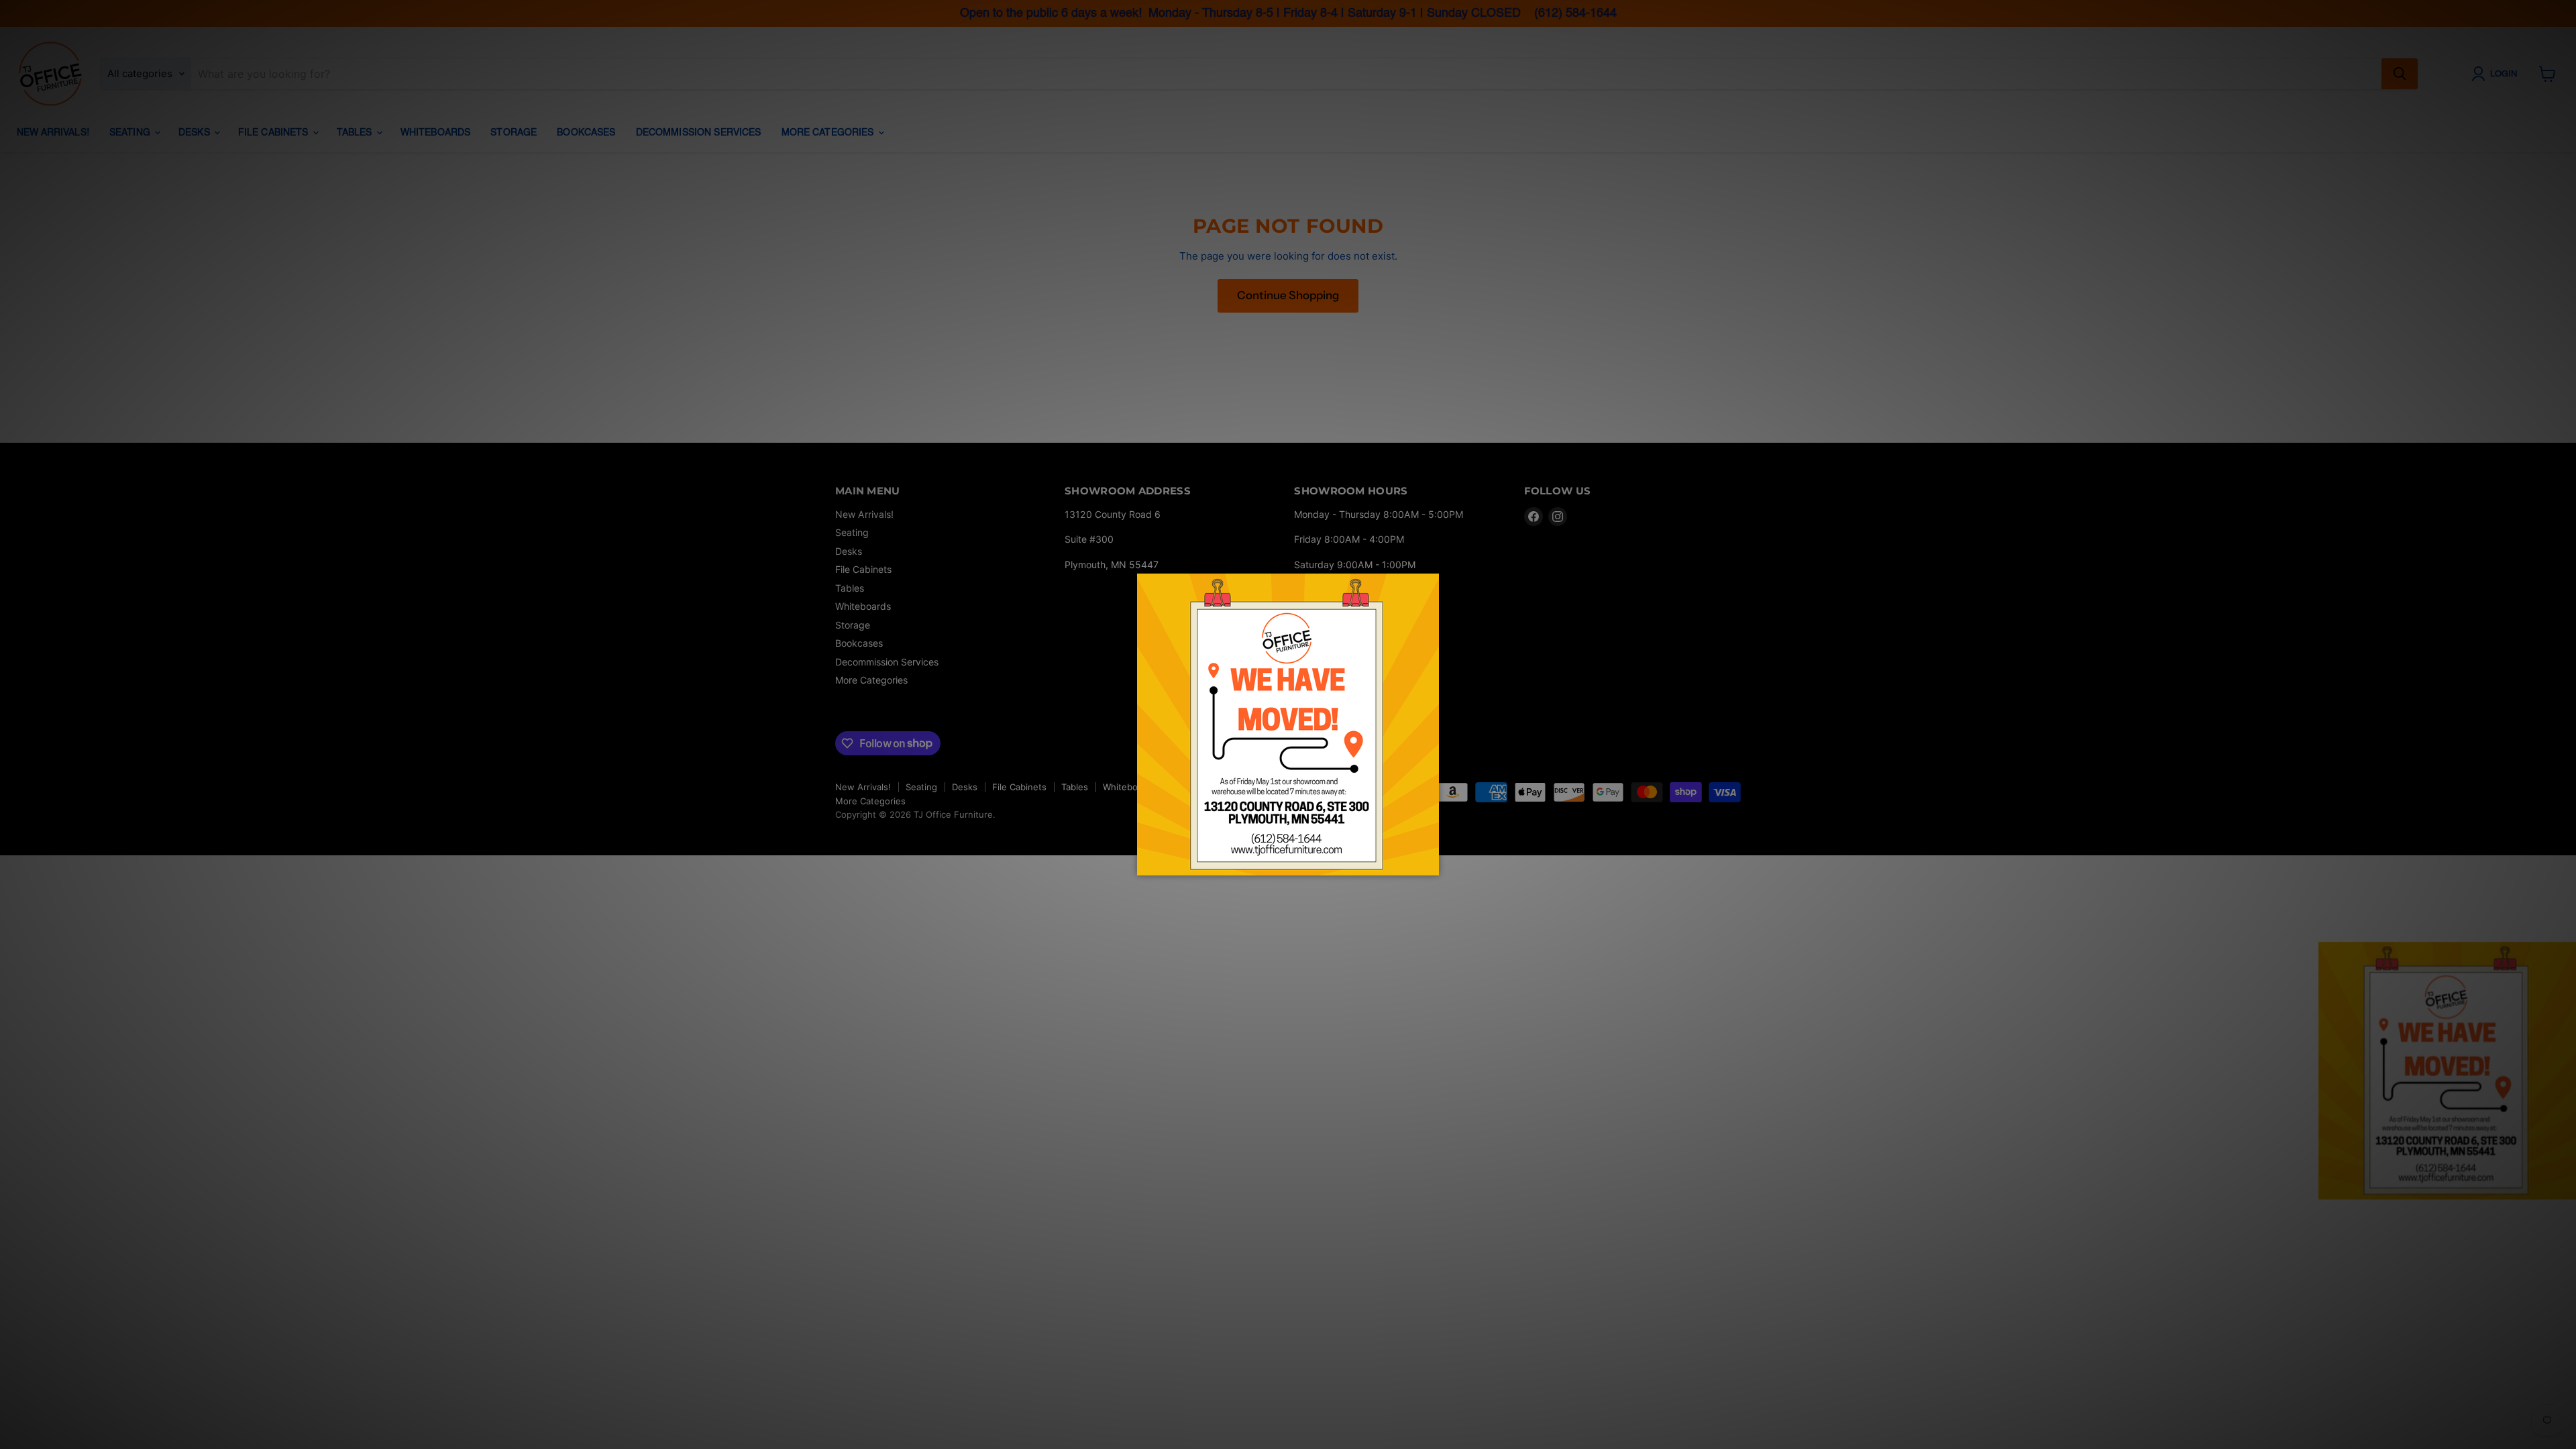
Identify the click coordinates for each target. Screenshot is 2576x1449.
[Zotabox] (1430, 863)
